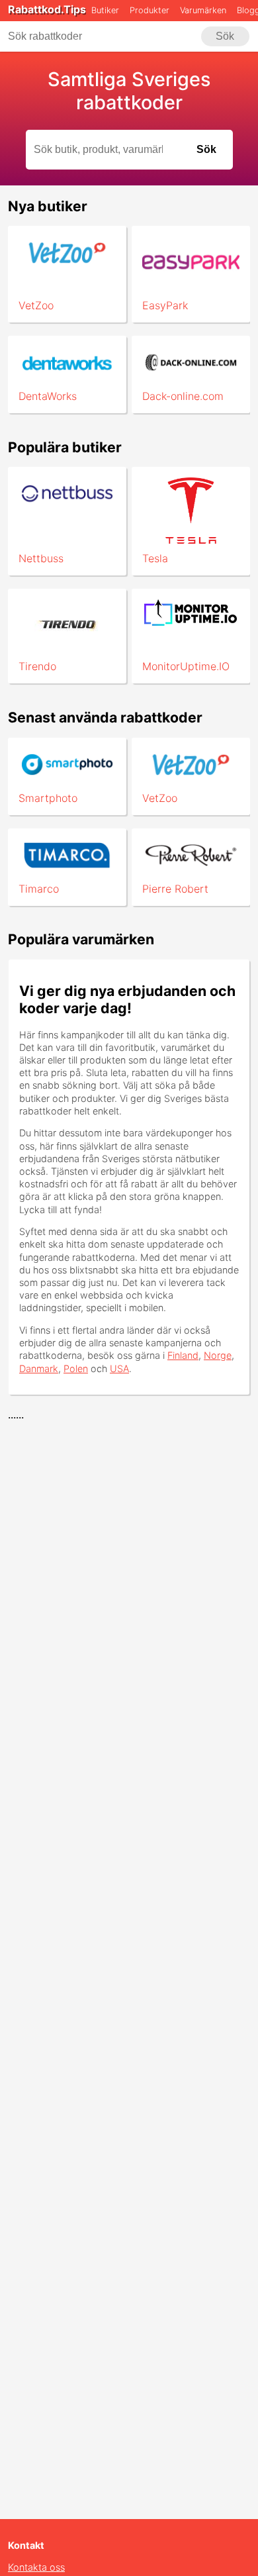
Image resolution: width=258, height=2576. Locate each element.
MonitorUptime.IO (186, 666)
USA (119, 1368)
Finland (183, 1355)
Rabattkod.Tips (47, 9)
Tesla (155, 558)
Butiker (105, 10)
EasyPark (165, 305)
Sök (225, 36)
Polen (76, 1368)
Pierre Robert (175, 889)
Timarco (39, 889)
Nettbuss (41, 558)
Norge (218, 1355)
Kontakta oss (36, 2567)
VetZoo (36, 305)
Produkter (150, 10)
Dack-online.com (183, 396)
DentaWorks (48, 396)
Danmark (39, 1368)
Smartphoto (48, 798)
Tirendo (37, 666)
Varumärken (203, 10)
